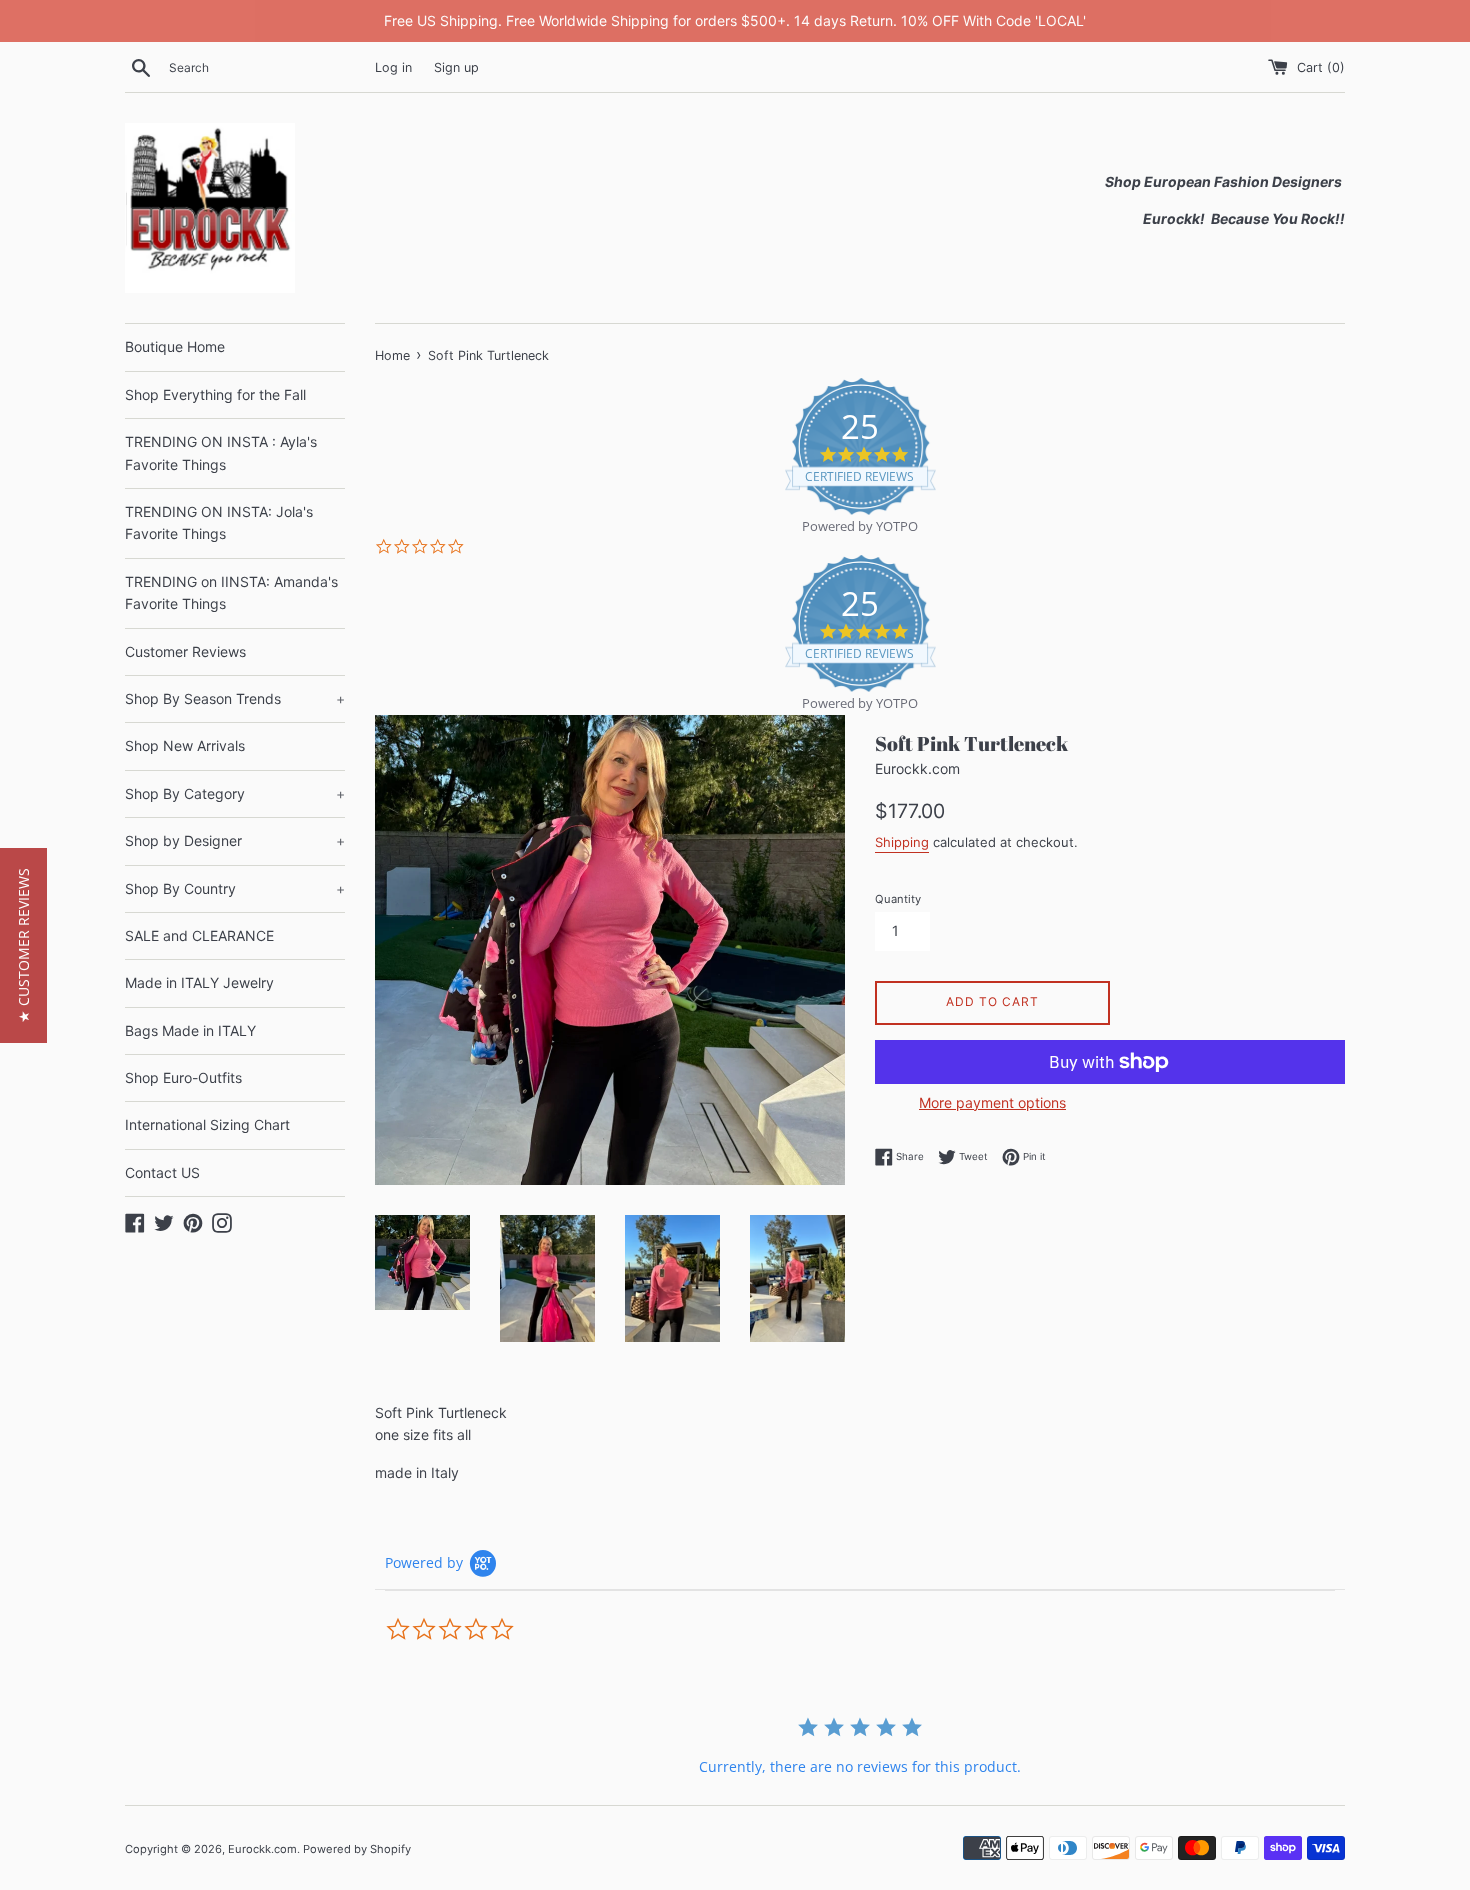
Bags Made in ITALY (190, 1030)
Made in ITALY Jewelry (199, 982)
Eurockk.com (262, 1849)
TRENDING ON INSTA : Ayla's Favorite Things (221, 452)
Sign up (456, 67)
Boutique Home (175, 346)
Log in (393, 67)
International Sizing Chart (207, 1124)
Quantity (898, 899)
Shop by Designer (235, 840)
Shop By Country (235, 888)
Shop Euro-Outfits (183, 1077)
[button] (23, 945)
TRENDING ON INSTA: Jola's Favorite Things (219, 522)
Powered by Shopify (357, 1849)
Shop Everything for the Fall (215, 394)
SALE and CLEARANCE (199, 935)
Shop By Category (235, 793)
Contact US (162, 1172)
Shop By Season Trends (235, 698)
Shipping (902, 842)
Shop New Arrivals (185, 745)
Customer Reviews (185, 651)
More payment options (992, 1102)
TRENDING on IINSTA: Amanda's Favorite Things (231, 592)
